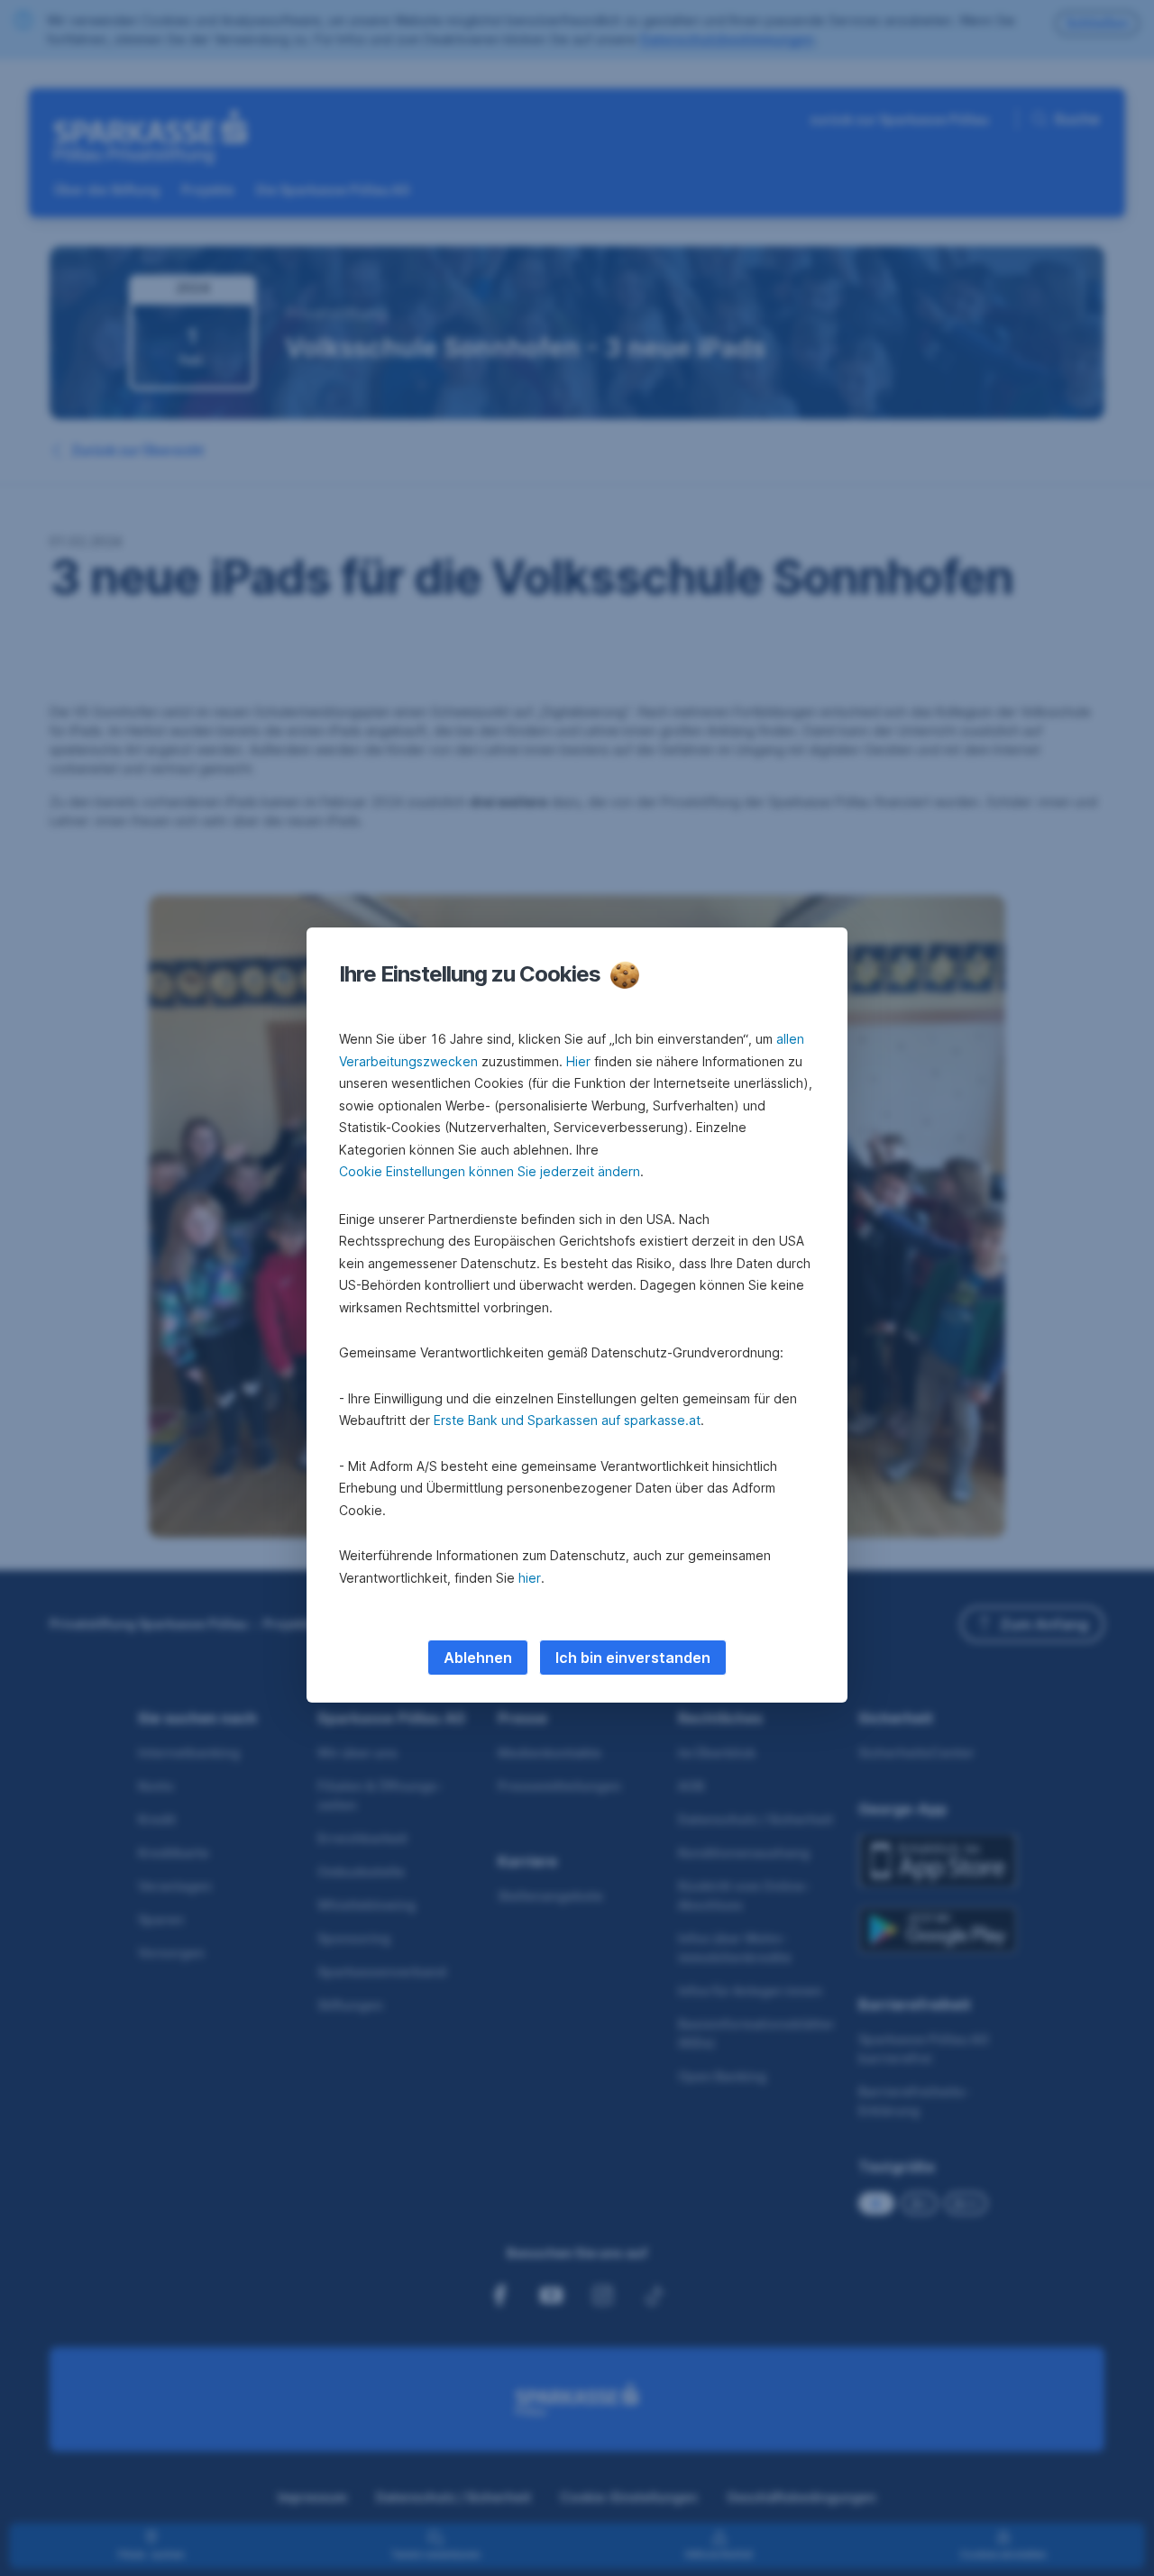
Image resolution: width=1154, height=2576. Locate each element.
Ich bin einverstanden (633, 1658)
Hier (578, 1061)
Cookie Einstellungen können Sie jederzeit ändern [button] (490, 1171)
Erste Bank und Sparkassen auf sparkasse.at (567, 1420)
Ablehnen (478, 1658)
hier (530, 1578)
